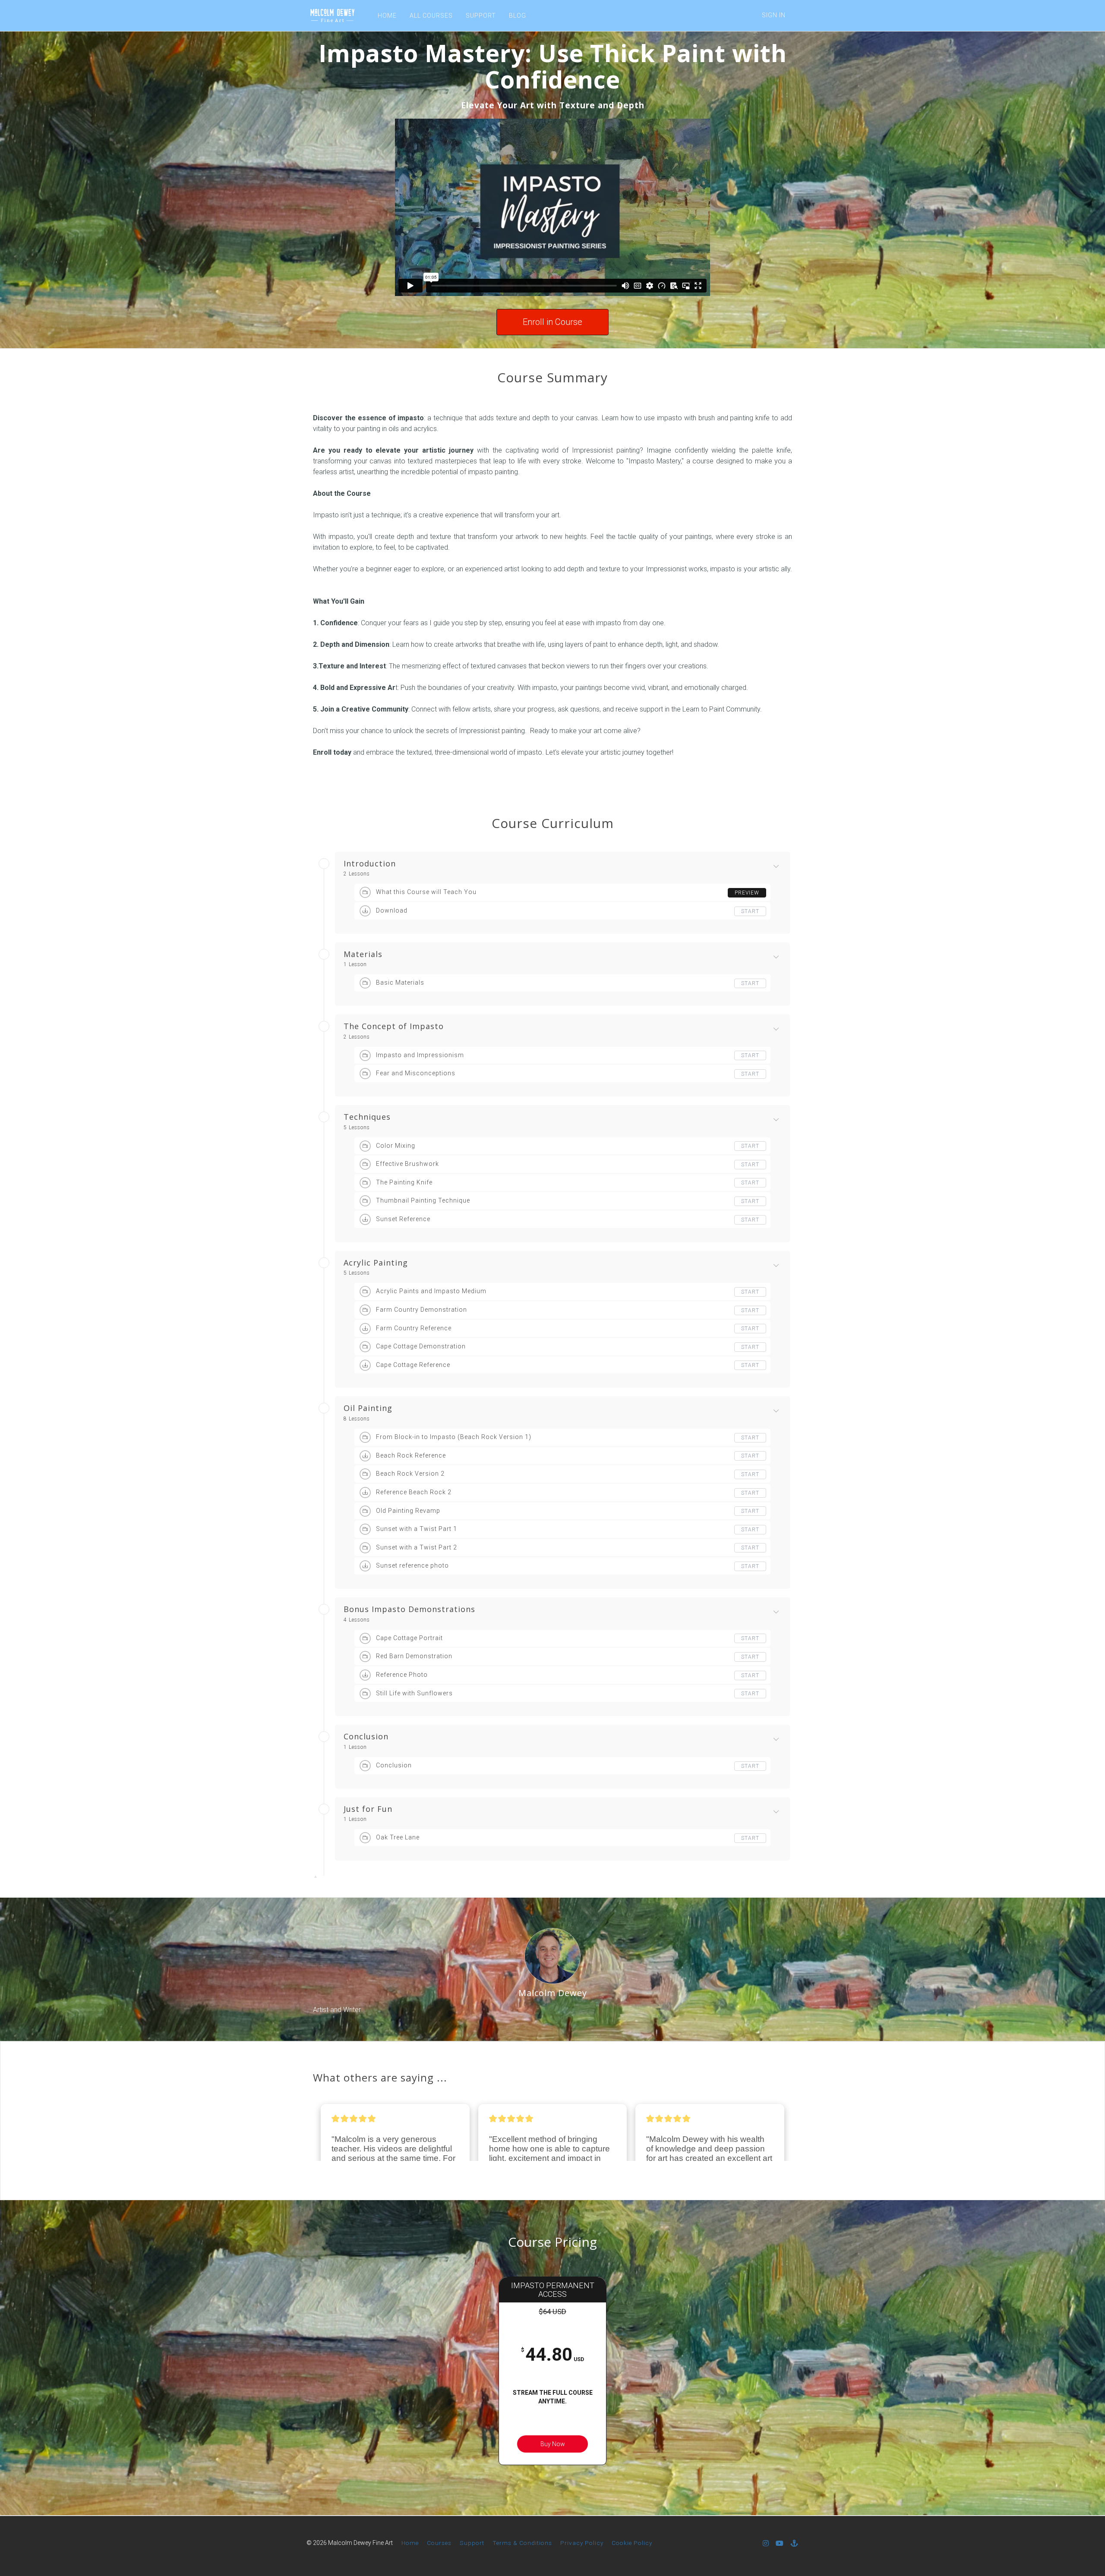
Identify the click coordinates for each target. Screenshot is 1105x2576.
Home (410, 2543)
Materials (363, 954)
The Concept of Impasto (394, 1027)
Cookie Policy (632, 2543)
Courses (439, 2543)
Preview (747, 893)
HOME (387, 16)
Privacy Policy (582, 2543)
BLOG (518, 16)
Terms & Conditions (522, 2543)
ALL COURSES (431, 16)
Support (472, 2543)
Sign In (774, 15)
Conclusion (366, 1737)
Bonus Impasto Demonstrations (409, 1609)
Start (750, 911)
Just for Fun (368, 1809)
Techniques (367, 1117)
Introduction (370, 864)
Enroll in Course (552, 322)
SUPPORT (481, 16)
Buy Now (553, 2444)
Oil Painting (368, 1408)
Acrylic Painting (376, 1263)
